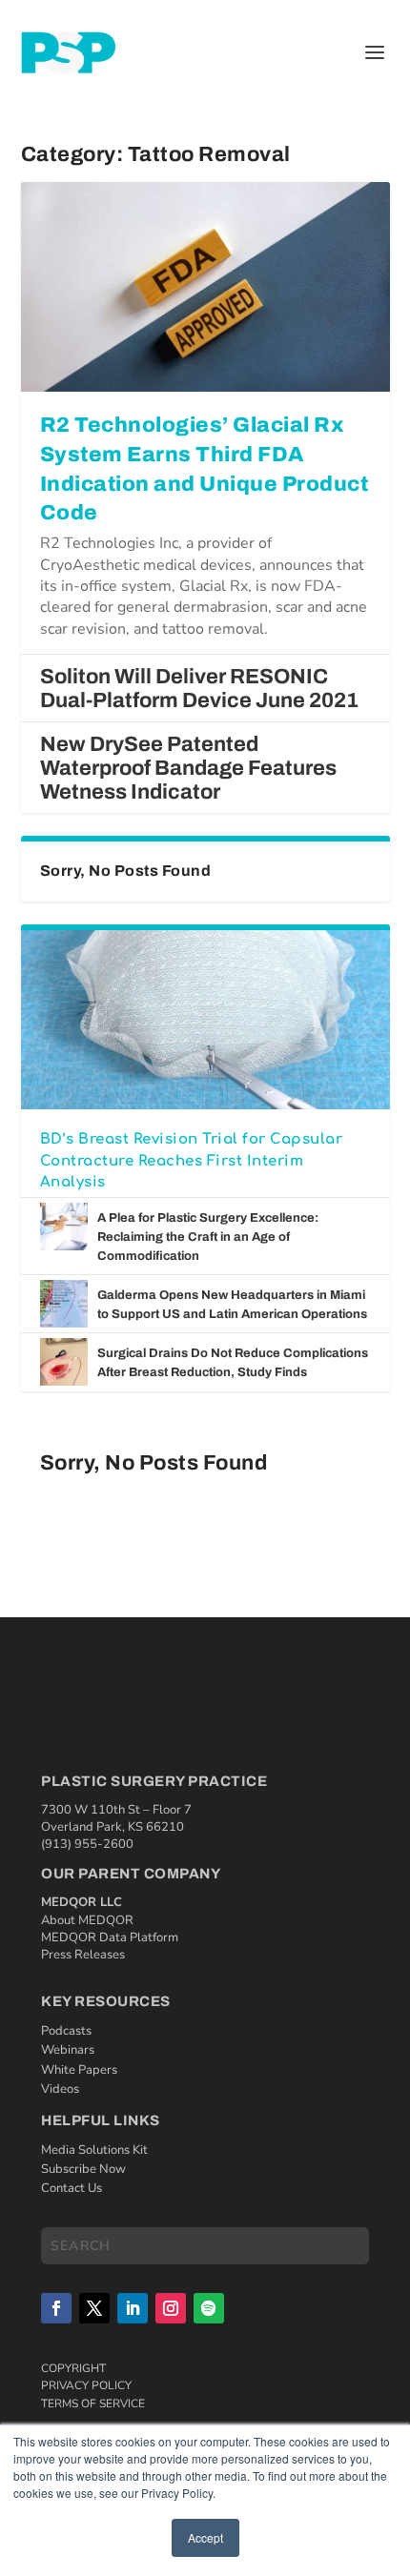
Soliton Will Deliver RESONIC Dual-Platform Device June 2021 (199, 689)
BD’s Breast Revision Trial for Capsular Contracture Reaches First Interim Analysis (192, 1161)
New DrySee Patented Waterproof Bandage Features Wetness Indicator (188, 768)
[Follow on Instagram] (171, 2308)
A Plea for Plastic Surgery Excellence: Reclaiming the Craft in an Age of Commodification (208, 1237)
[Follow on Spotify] (209, 2308)
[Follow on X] (94, 2308)
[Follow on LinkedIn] (133, 2308)
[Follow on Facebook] (56, 2308)
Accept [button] (205, 2537)
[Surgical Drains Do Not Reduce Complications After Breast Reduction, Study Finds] (64, 1362)
